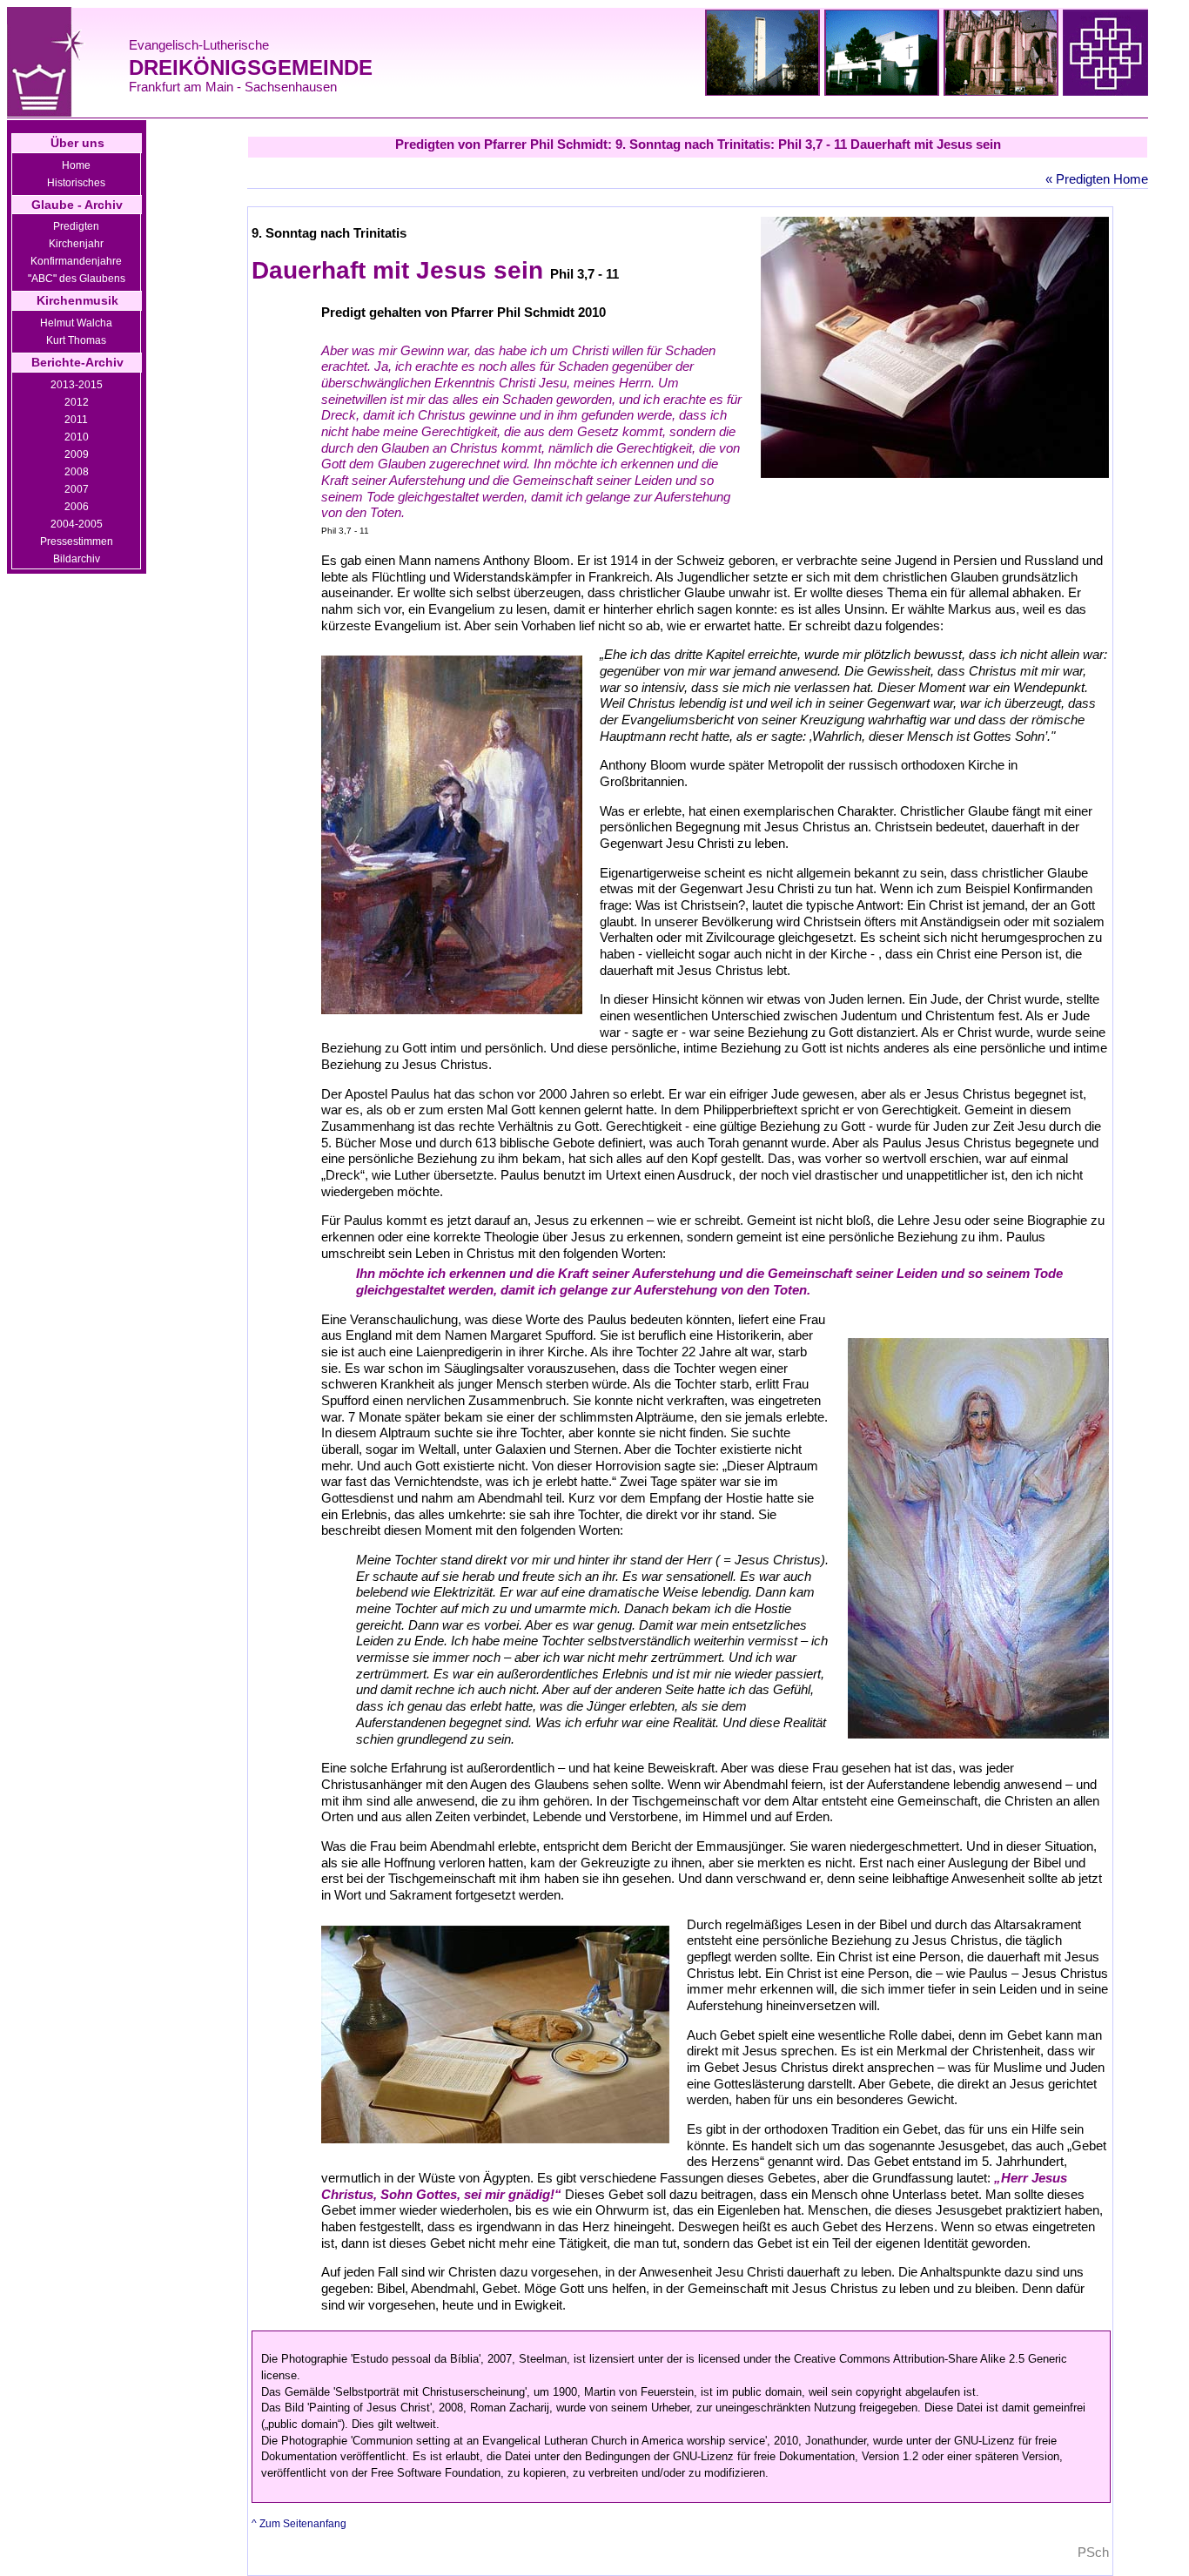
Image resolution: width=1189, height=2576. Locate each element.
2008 (77, 472)
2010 (77, 437)
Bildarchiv (77, 559)
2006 (77, 507)
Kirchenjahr (76, 244)
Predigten (76, 226)
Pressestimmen (77, 541)
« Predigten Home (1097, 179)
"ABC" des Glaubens (77, 279)
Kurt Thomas (76, 340)
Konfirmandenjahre (76, 261)
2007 (77, 489)
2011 (76, 420)
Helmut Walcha (76, 323)
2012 (77, 402)
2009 (77, 454)
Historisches (76, 183)
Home (76, 165)
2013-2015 (77, 385)
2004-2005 (77, 524)
